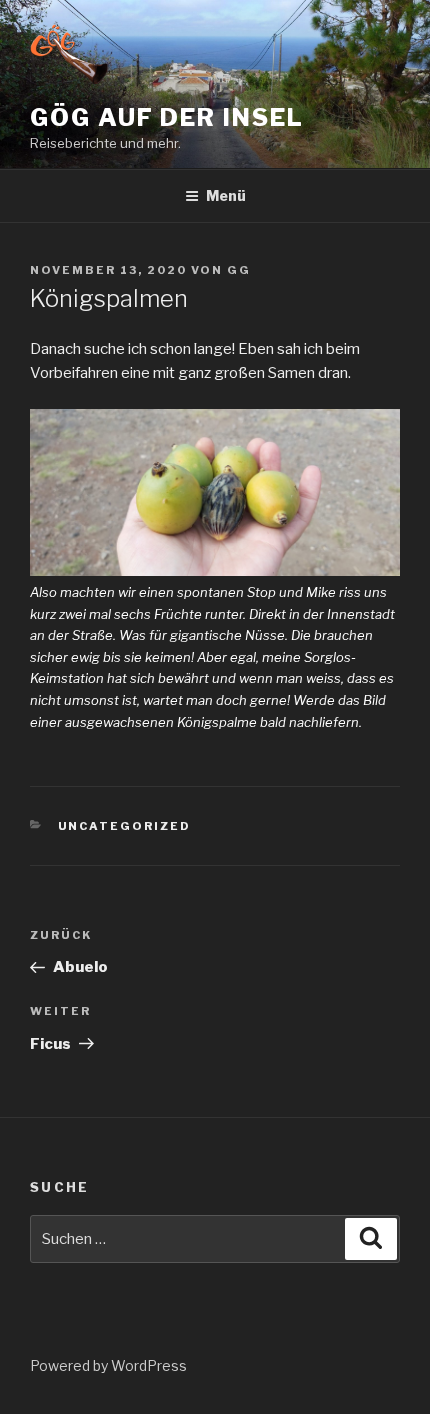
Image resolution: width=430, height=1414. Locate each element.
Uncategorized (125, 826)
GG (239, 270)
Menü (226, 195)
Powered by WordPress (108, 1365)
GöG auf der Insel (167, 117)
